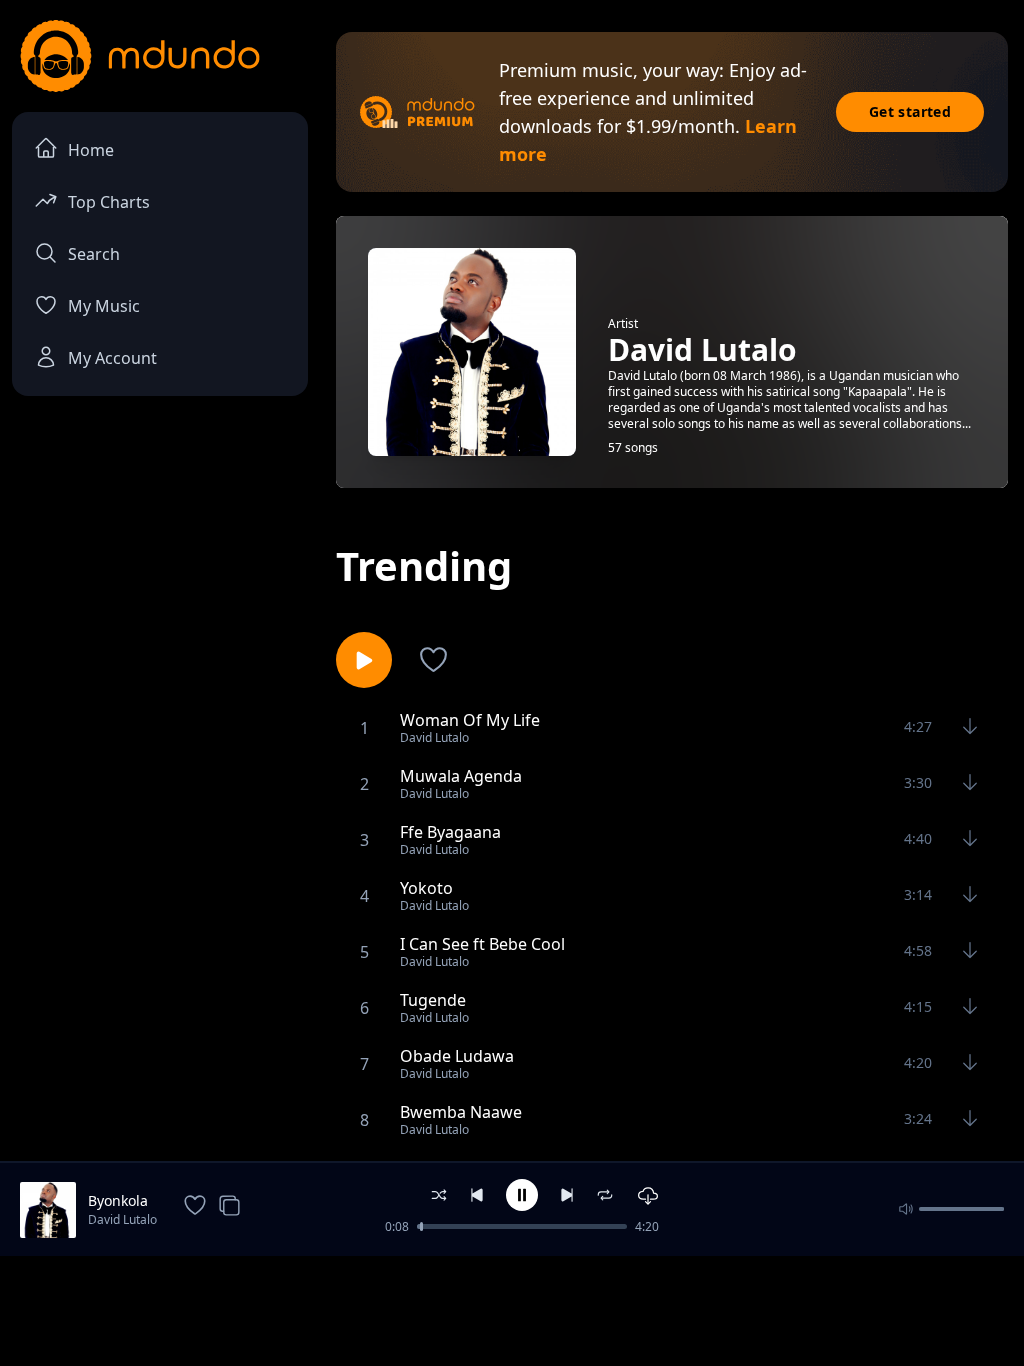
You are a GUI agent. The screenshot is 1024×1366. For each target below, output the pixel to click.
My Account (112, 358)
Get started (910, 111)
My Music (104, 306)
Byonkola (118, 1200)
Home (91, 150)
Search (94, 254)
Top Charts (109, 202)
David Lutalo (122, 1219)
